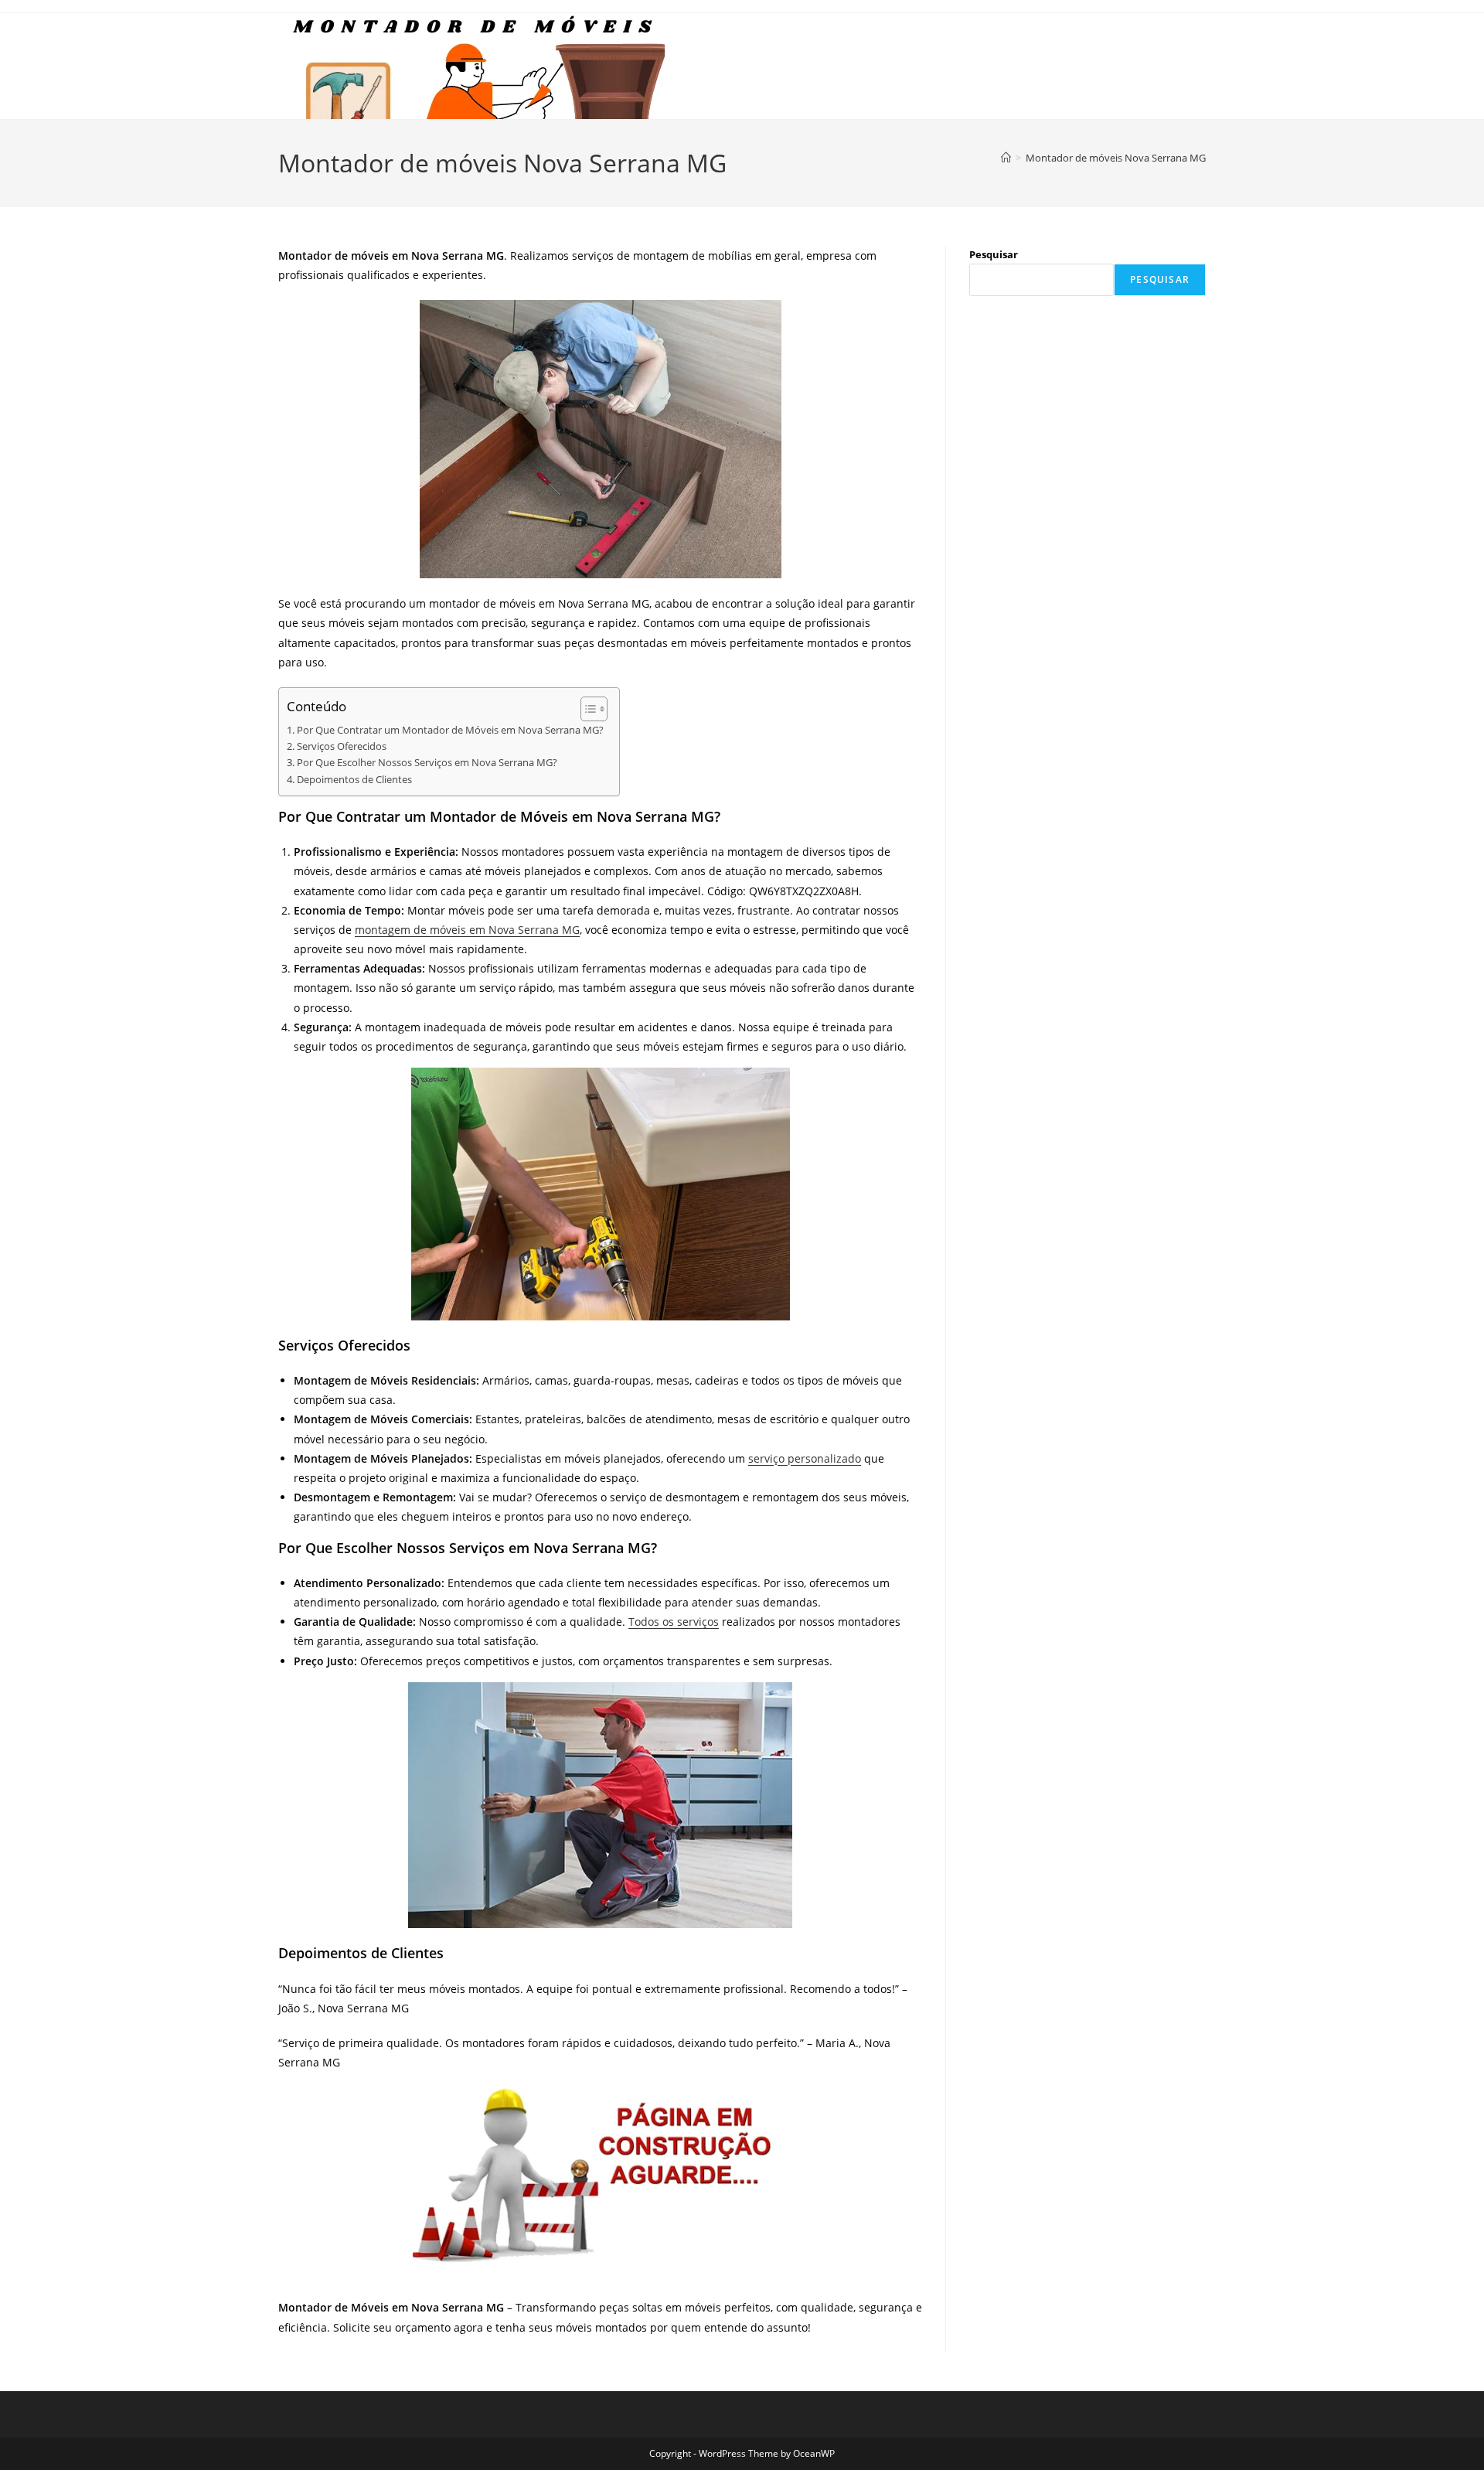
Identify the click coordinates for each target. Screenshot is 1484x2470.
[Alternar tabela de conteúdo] (586, 709)
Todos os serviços (674, 1622)
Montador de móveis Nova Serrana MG (1116, 158)
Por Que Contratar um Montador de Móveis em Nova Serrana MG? (450, 730)
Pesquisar (994, 254)
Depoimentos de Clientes (354, 780)
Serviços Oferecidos (342, 746)
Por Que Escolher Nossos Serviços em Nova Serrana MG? (427, 763)
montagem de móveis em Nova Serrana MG (467, 930)
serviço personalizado (805, 1458)
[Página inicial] (1006, 158)
